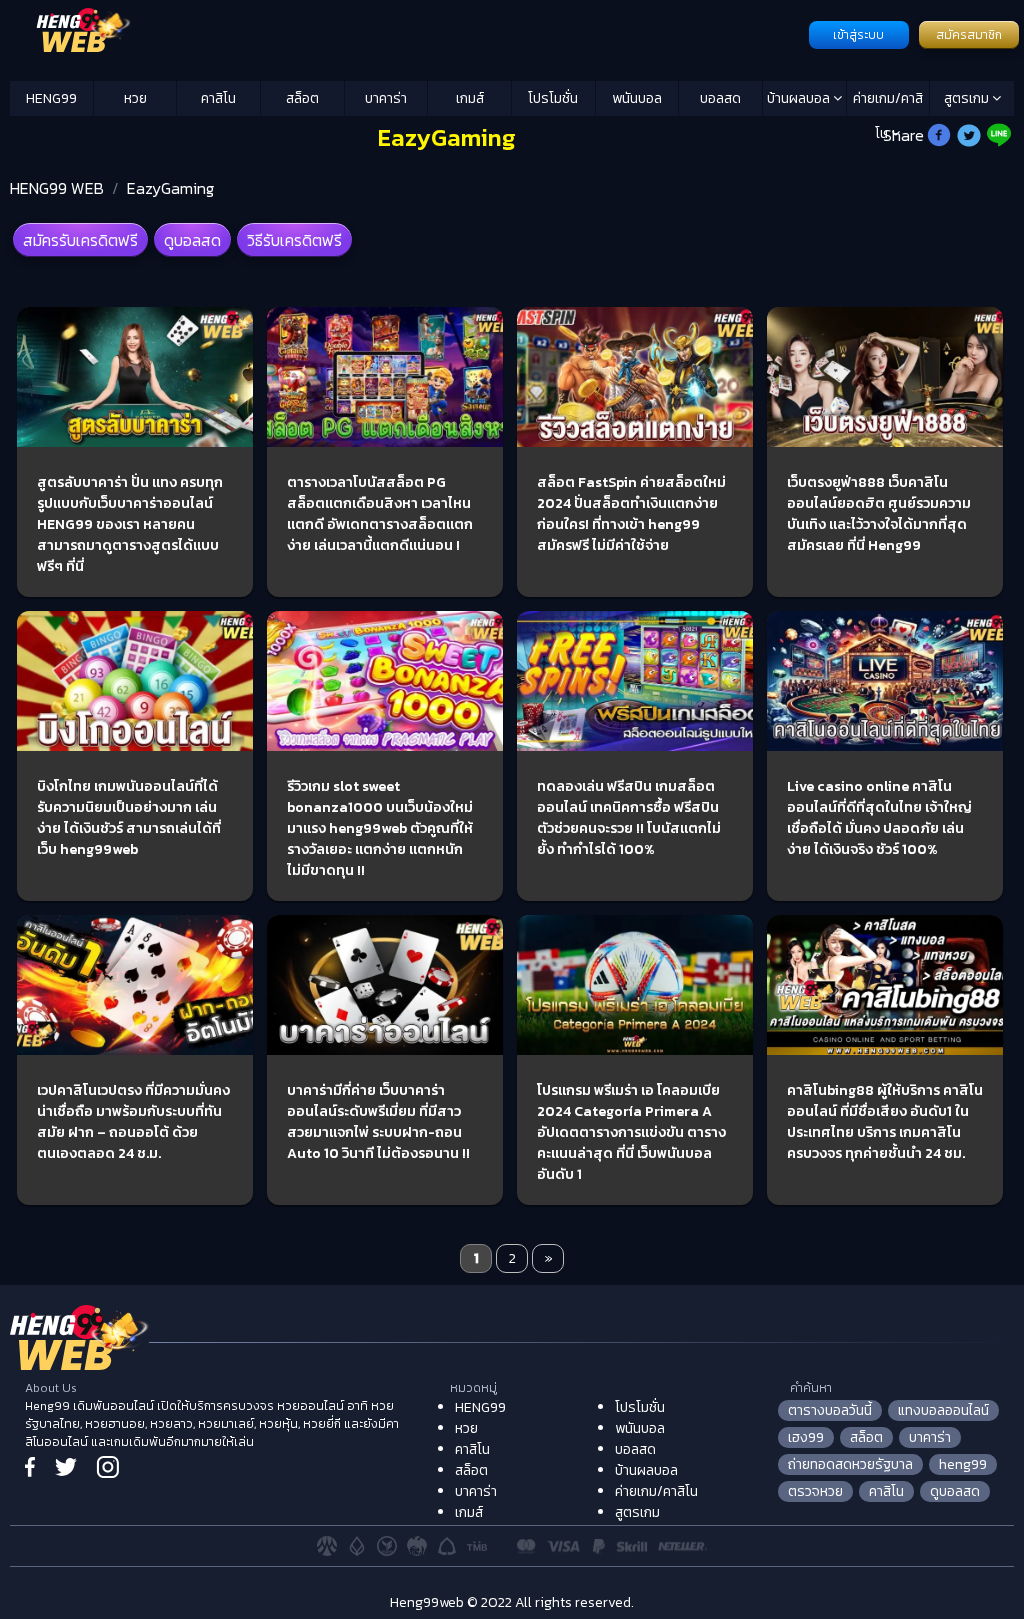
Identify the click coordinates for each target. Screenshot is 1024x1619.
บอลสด (720, 98)
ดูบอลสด (192, 240)
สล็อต (302, 98)
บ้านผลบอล (800, 98)
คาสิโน (218, 98)
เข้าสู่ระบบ (858, 35)
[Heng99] (407, 33)
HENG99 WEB (57, 188)
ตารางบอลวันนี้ (830, 1410)
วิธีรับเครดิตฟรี (294, 240)
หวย (135, 98)
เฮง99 (806, 1437)
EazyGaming (170, 188)
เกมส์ (470, 98)
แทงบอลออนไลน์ (943, 1410)
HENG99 (51, 98)
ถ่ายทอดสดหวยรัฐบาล (850, 1464)
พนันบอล (637, 98)
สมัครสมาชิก (969, 35)
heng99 (963, 1464)
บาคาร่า (386, 98)
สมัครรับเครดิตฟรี (80, 240)
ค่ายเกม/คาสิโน (888, 102)
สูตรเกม (968, 98)
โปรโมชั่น (553, 98)
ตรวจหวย (815, 1491)
